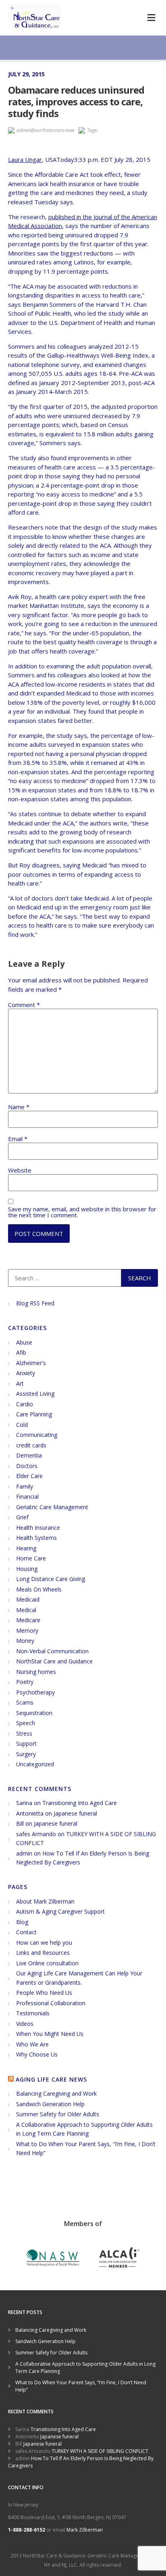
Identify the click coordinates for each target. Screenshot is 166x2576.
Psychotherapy (35, 1692)
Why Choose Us (37, 2054)
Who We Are (32, 2044)
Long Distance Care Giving (51, 1579)
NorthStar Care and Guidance (54, 1661)
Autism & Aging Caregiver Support (60, 1911)
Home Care (31, 1558)
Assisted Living (35, 1394)
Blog (22, 1922)
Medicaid (28, 1599)
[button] (151, 18)
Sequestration (34, 1713)
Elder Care (29, 1476)
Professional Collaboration (51, 2003)
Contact (26, 1932)
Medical (26, 1610)
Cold (22, 1425)
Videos (25, 2024)
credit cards (31, 1445)
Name (19, 1107)
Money (25, 1641)
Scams (25, 1702)
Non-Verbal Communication (52, 1651)
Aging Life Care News (51, 2079)
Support (26, 1744)
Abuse (24, 1342)
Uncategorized (35, 1764)
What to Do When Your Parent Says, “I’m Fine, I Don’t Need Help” (81, 2386)
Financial (27, 1496)
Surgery (26, 1754)
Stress (24, 1733)
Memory (27, 1630)
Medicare (28, 1620)
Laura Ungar (25, 159)
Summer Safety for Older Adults (58, 2114)
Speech (26, 1723)
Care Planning (34, 1414)
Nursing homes (36, 1672)
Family (25, 1486)
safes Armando (36, 1834)
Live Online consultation (47, 1963)
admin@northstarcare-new (46, 130)
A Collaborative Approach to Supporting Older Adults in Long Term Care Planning (85, 2368)
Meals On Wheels (39, 1589)
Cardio (25, 1404)
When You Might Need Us (50, 2034)
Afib (21, 1352)
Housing (27, 1569)
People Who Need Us (44, 1993)
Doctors (27, 1466)
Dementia (29, 1455)
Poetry (25, 1682)
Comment (24, 1005)
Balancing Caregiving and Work (56, 2093)
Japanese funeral (75, 1813)
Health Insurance (38, 1528)
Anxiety (26, 1373)
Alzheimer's (31, 1363)
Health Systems (36, 1538)
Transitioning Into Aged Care (80, 1803)
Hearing (26, 1548)
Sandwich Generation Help (50, 2104)
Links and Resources (43, 1953)
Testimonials (33, 2013)
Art (20, 1383)
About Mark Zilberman (45, 1901)
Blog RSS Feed (35, 1303)
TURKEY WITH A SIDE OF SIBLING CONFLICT (100, 2451)
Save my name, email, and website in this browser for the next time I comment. (82, 1212)
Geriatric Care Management (52, 1507)
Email (18, 1139)
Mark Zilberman (85, 2530)
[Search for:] (65, 1278)
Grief (22, 1517)
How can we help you (44, 1942)
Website (20, 1170)
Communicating (37, 1435)
